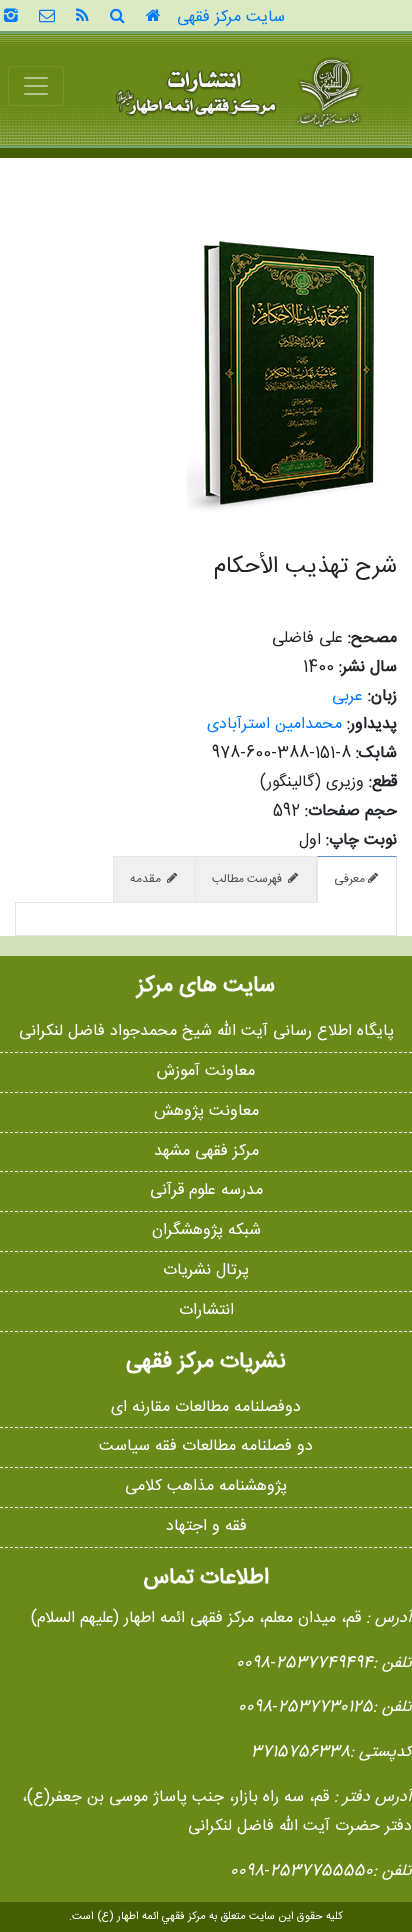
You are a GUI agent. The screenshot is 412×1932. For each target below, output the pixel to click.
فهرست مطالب (248, 879)
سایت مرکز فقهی (231, 17)
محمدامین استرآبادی (274, 724)
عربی (347, 696)
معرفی (349, 879)
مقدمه (147, 879)
